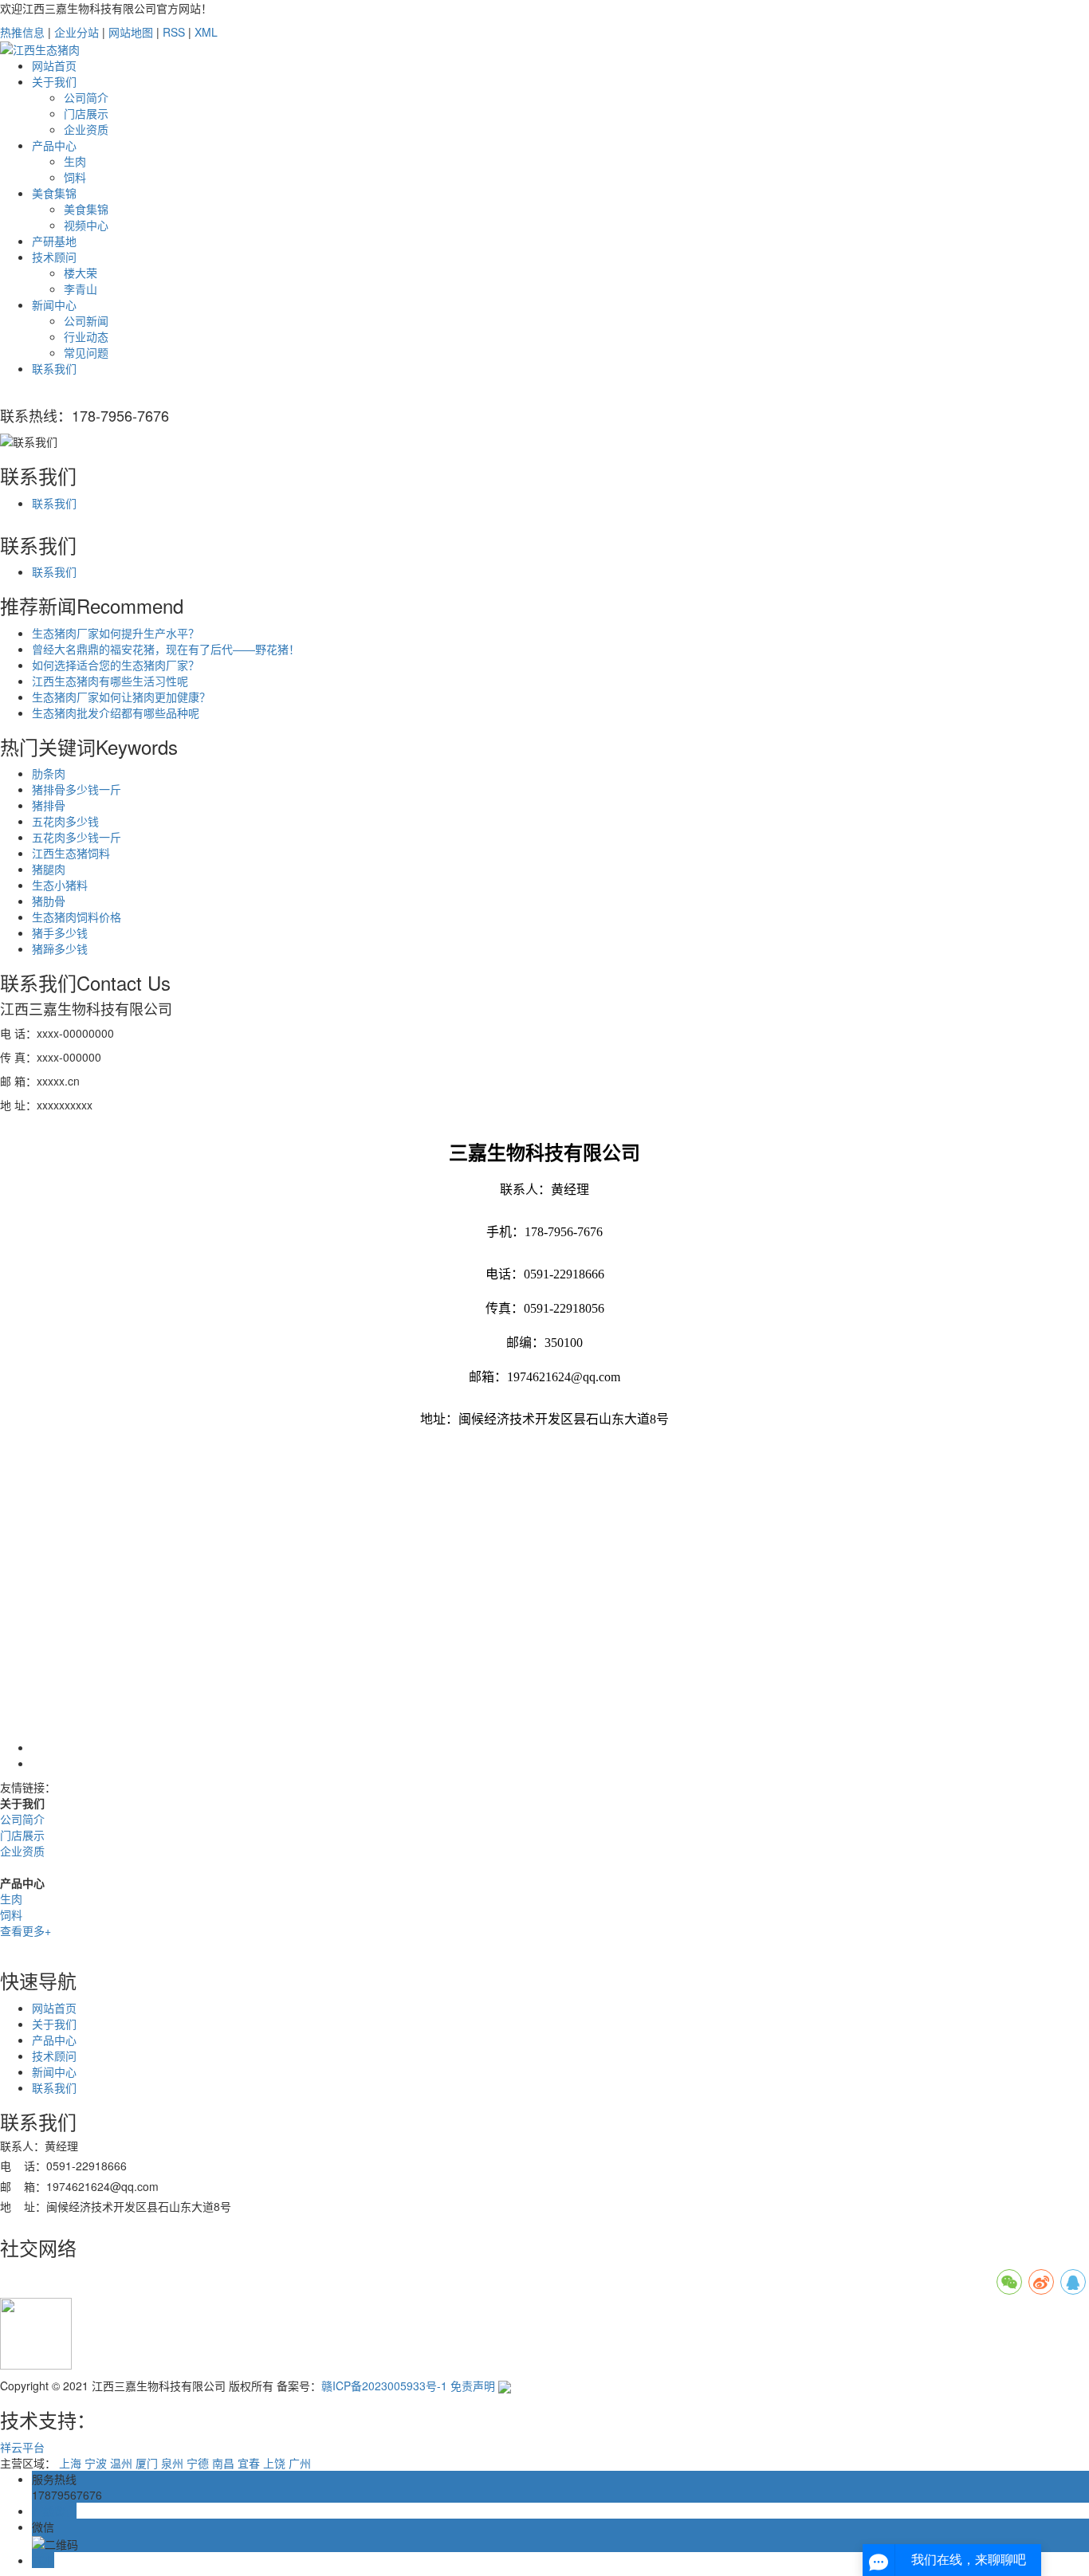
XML (206, 32)
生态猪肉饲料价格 (77, 917)
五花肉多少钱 (65, 821)
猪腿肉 (49, 869)
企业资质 (86, 129)
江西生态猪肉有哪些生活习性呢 (110, 681)
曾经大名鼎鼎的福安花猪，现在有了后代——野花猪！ (166, 649)
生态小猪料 (60, 885)
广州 (300, 2463)
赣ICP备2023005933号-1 (384, 2386)
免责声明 (473, 2386)
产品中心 (54, 145)
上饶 (274, 2463)
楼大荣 (81, 273)
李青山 (81, 289)
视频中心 (86, 225)
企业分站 (77, 32)
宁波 (96, 2463)
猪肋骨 (49, 901)
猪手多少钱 (60, 933)
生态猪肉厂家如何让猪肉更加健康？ (121, 697)
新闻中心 (54, 304)
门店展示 (86, 113)
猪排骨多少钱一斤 (77, 789)
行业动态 (86, 336)
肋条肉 (49, 773)
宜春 (249, 2463)
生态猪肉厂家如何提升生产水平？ (116, 633)
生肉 (75, 161)
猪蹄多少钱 (60, 948)
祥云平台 (22, 2447)
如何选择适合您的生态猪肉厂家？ (116, 665)
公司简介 (86, 97)
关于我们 (54, 81)
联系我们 (54, 368)
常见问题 (86, 352)
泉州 (172, 2463)
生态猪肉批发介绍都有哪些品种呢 (116, 713)
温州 (121, 2463)
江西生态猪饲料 (71, 853)
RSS (174, 32)
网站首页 (54, 65)
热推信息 (22, 32)
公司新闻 (86, 320)
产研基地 (54, 241)
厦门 (147, 2463)
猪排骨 (49, 805)
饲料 (75, 177)
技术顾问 (54, 257)
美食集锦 (54, 193)
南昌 (223, 2463)
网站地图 (131, 32)
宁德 (198, 2463)
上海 (70, 2463)
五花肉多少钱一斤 (77, 837)
